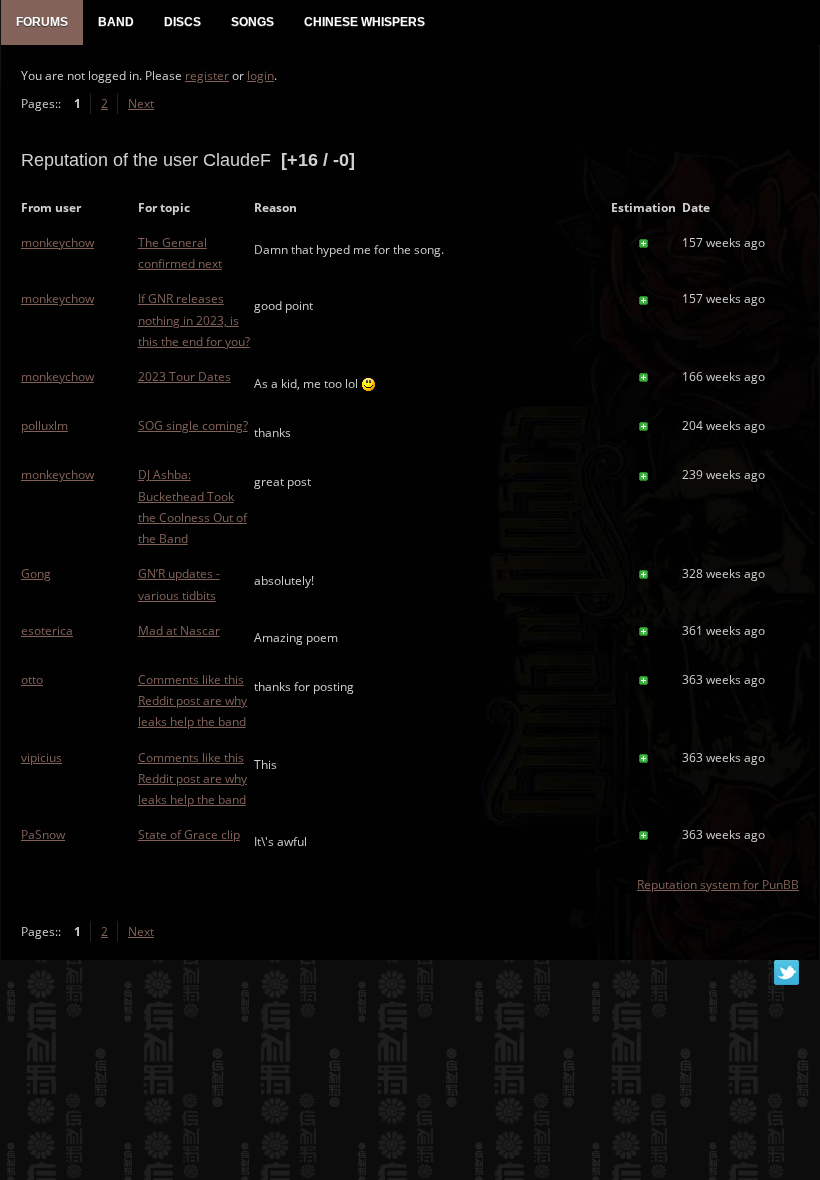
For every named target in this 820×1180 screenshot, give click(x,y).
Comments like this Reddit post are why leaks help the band (192, 700)
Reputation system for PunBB (718, 884)
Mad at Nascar (179, 630)
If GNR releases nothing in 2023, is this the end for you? (194, 319)
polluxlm (44, 425)
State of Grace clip (189, 834)
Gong (36, 573)
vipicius (41, 757)
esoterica (47, 630)
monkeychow (57, 242)
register (207, 75)
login (260, 75)
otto (32, 679)
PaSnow (43, 834)
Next (141, 103)
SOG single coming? (193, 425)
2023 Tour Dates (184, 376)
